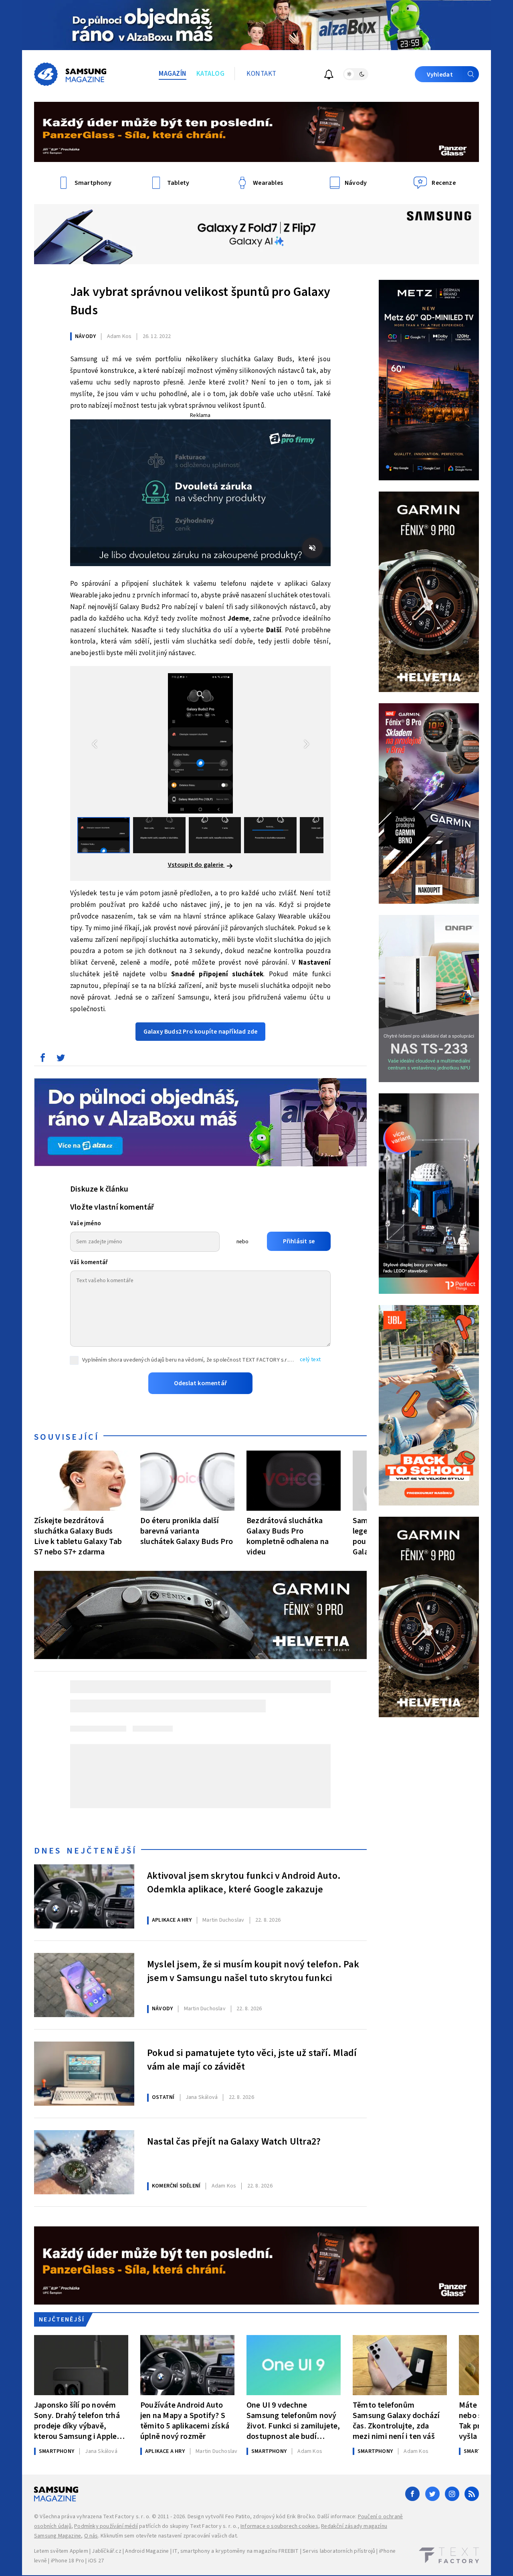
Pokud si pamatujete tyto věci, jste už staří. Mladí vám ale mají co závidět (252, 2060)
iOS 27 (96, 2561)
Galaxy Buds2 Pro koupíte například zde (201, 1032)
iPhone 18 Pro (68, 2561)
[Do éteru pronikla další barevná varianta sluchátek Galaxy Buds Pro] (187, 1481)
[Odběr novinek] (329, 76)
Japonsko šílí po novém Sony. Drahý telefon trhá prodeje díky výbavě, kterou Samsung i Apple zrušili (77, 2421)
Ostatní (163, 2097)
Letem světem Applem (61, 2551)
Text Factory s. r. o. (127, 2517)
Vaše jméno (86, 1223)
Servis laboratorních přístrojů (339, 2551)
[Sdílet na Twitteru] (61, 1060)
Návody (85, 336)
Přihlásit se (299, 1241)
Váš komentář (89, 1262)
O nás (91, 2536)
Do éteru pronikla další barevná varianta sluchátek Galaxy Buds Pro (187, 1531)
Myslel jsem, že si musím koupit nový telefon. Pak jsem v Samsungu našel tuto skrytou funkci (253, 1971)
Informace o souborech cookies (279, 2526)
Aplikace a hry (172, 1920)
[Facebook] (412, 2494)
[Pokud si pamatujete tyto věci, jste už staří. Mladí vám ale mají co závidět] (84, 2074)
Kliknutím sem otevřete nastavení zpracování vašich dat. (169, 2536)
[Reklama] (256, 25)
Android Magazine (147, 2551)
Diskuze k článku (99, 1189)
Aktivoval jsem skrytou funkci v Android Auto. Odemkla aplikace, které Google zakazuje (244, 1883)
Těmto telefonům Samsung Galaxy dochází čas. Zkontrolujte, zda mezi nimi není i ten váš (396, 2421)
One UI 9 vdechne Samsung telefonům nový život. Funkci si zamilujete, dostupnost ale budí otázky (293, 2421)
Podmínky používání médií (106, 2526)
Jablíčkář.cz (106, 2551)
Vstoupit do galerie (196, 865)
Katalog (211, 74)
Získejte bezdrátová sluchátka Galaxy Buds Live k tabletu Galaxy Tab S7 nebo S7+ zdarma (78, 1536)
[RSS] (472, 2494)
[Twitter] (432, 2494)
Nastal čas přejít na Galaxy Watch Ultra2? (234, 2142)
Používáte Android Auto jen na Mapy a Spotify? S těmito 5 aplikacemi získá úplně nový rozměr (185, 2421)
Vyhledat (440, 75)
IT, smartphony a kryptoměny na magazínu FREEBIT (236, 2551)
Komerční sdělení (176, 2186)
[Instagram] (452, 2494)
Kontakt (262, 74)
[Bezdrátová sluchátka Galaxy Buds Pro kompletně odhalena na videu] (294, 1481)
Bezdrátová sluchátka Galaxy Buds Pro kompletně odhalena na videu (288, 1536)
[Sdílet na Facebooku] (42, 1060)
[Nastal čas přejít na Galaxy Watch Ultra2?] (84, 2162)
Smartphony (57, 2451)
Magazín (173, 74)
